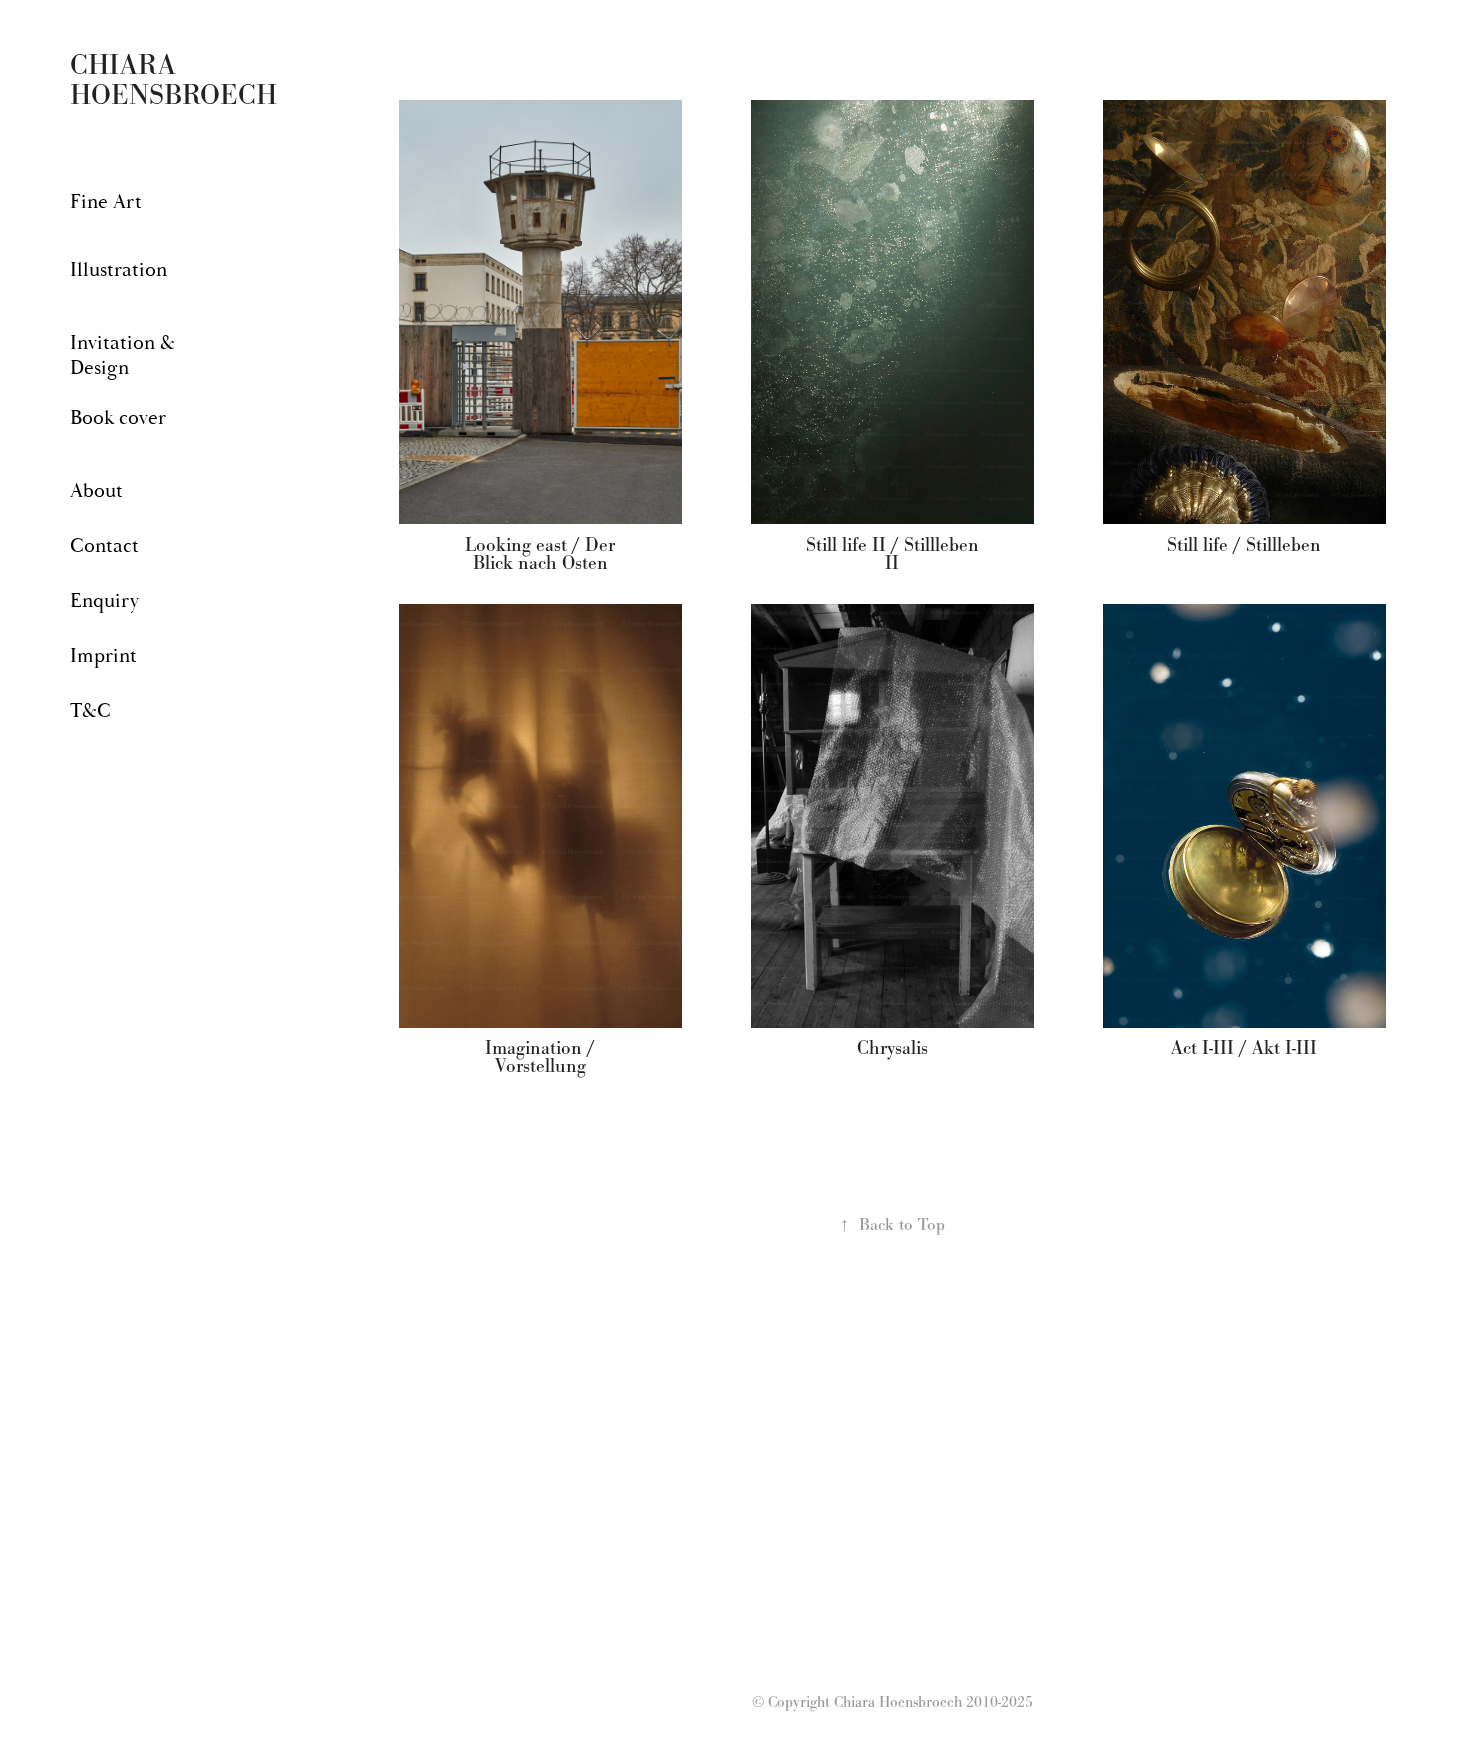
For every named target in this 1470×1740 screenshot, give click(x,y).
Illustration (118, 269)
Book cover (118, 417)
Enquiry (104, 600)
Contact (104, 545)
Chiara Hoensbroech (173, 79)
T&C (90, 710)
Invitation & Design (122, 355)
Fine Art (106, 201)
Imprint (103, 655)
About (96, 490)
